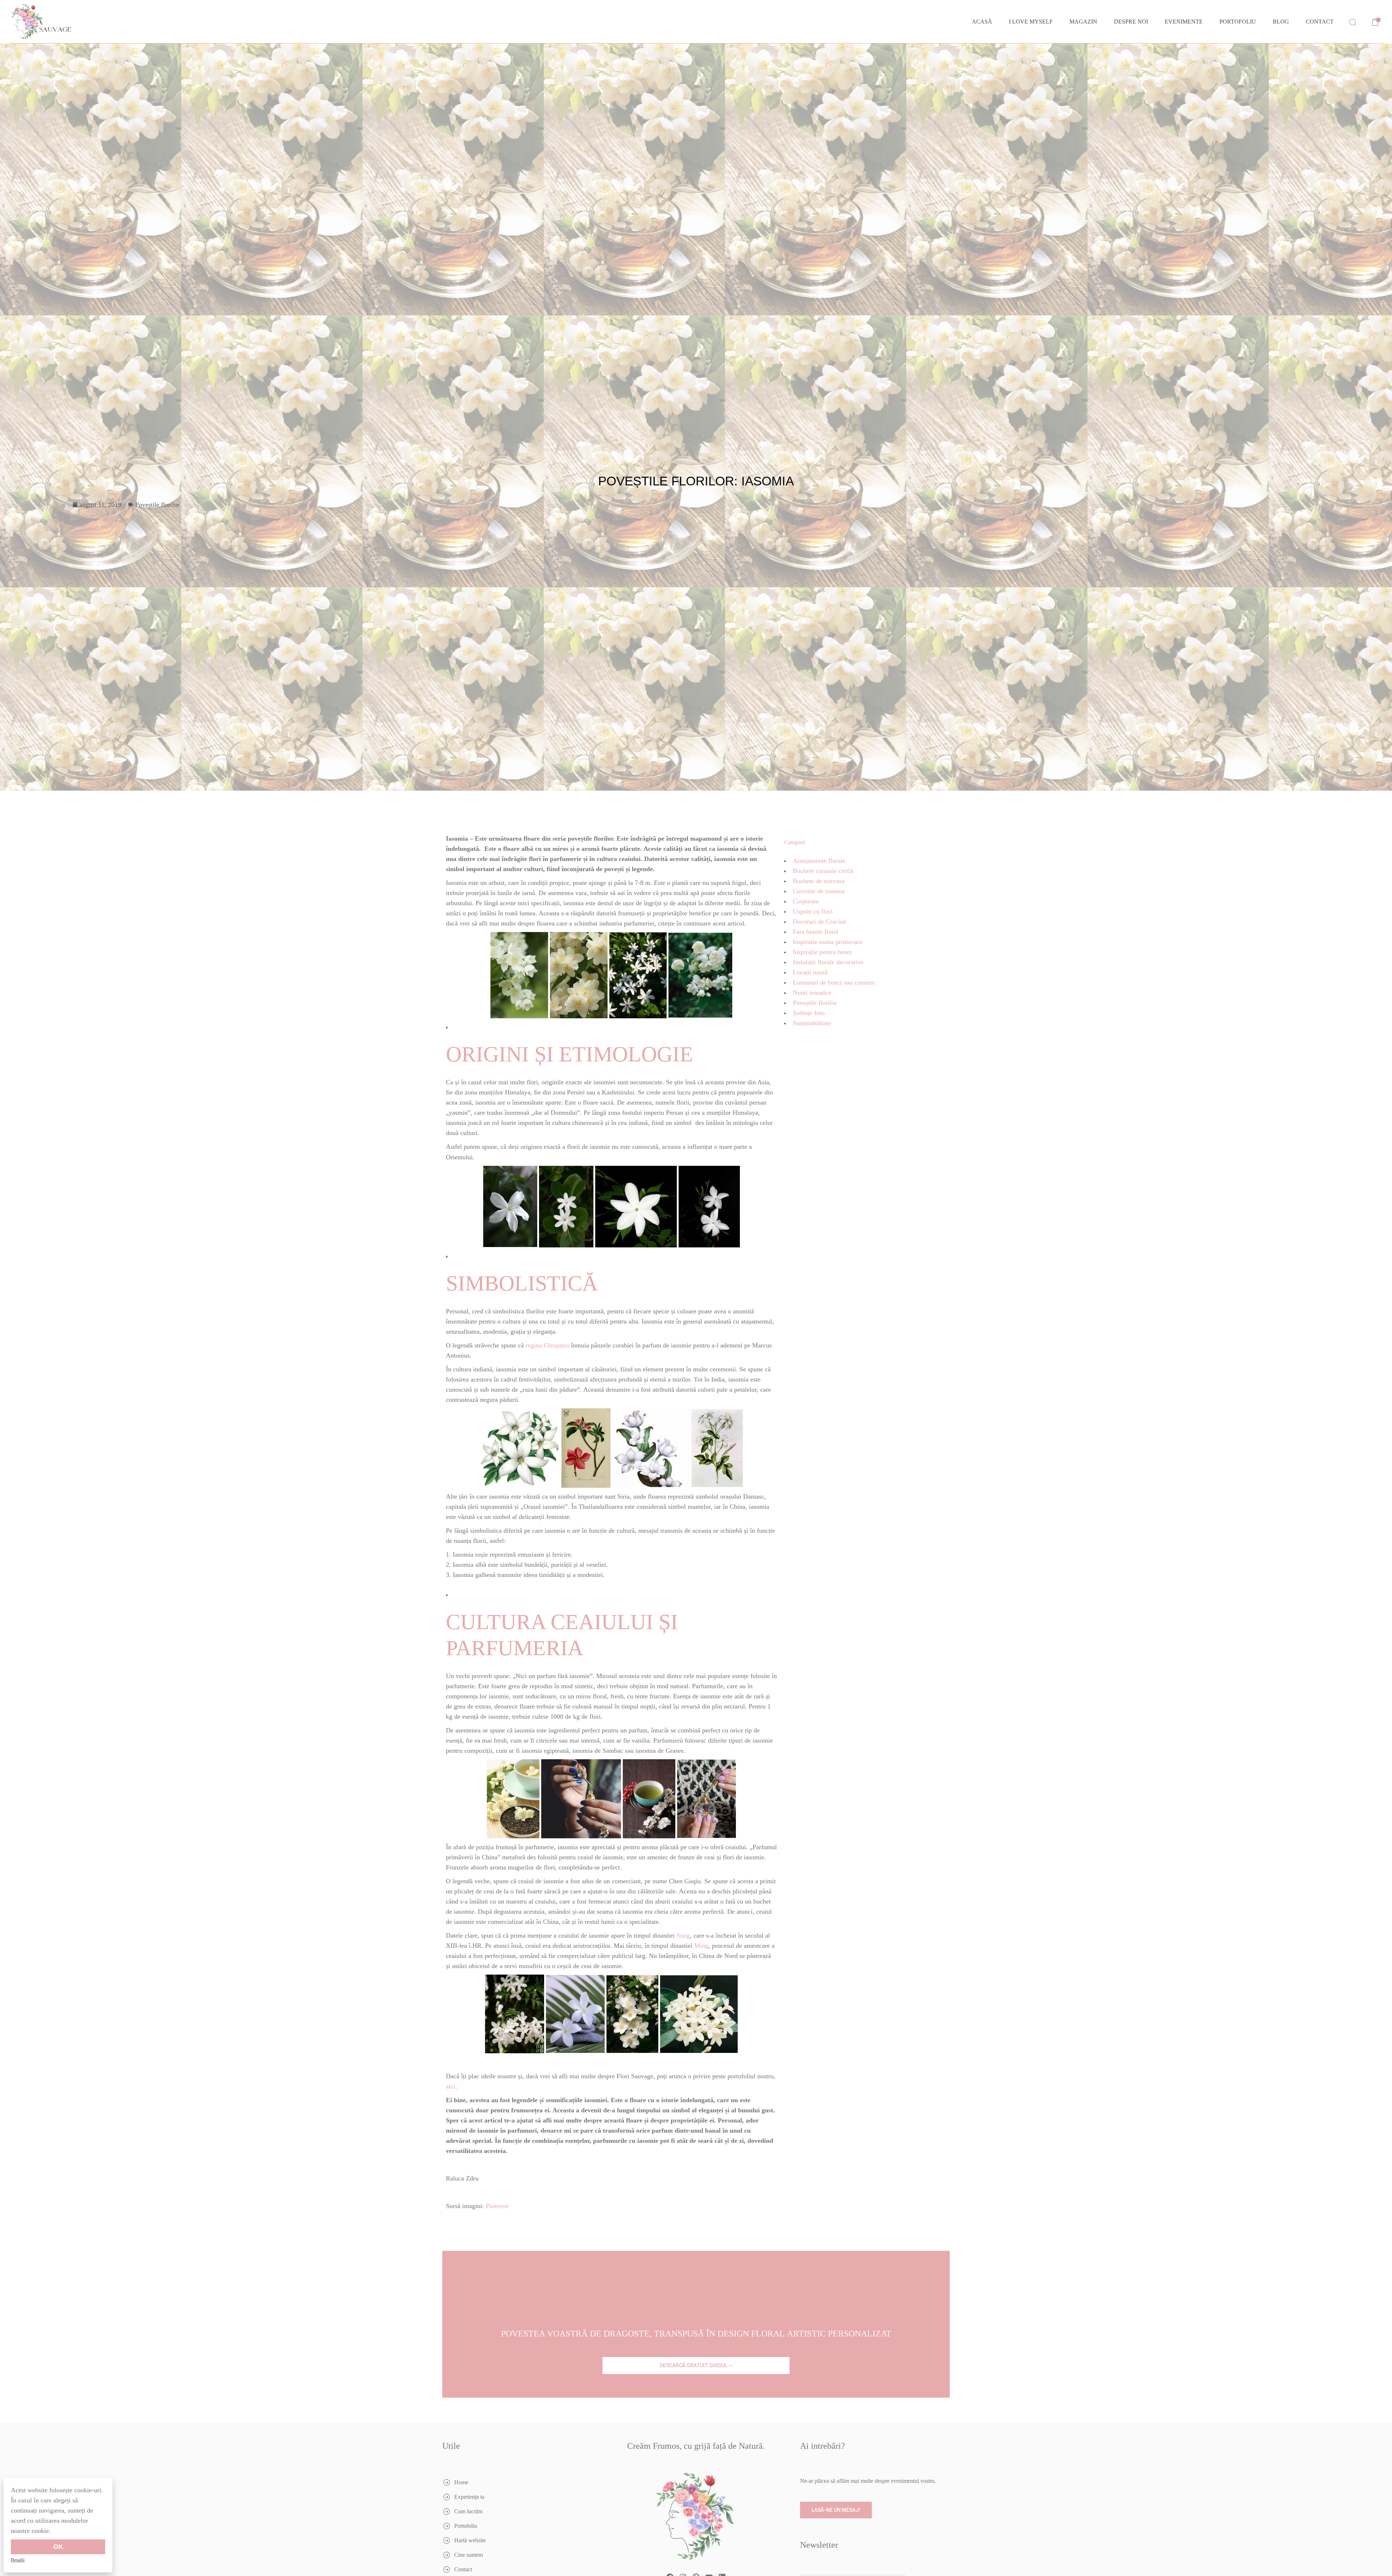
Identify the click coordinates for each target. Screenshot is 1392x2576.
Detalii (18, 2560)
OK (58, 2547)
